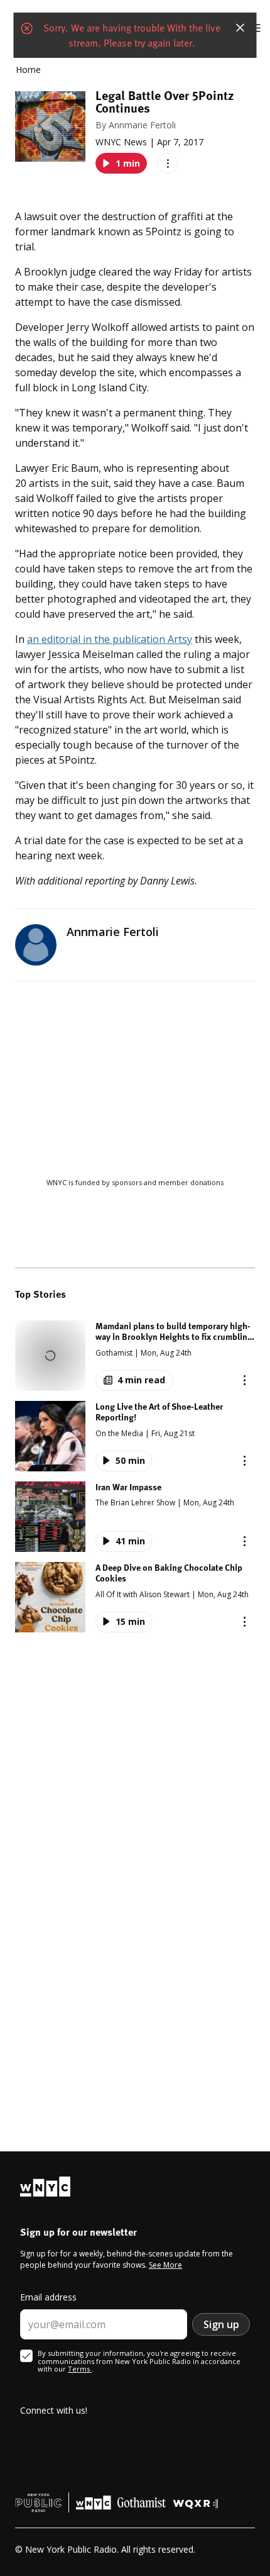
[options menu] (167, 163)
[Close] (240, 28)
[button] (135, 1356)
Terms (80, 2369)
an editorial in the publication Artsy (110, 639)
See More (165, 2265)
